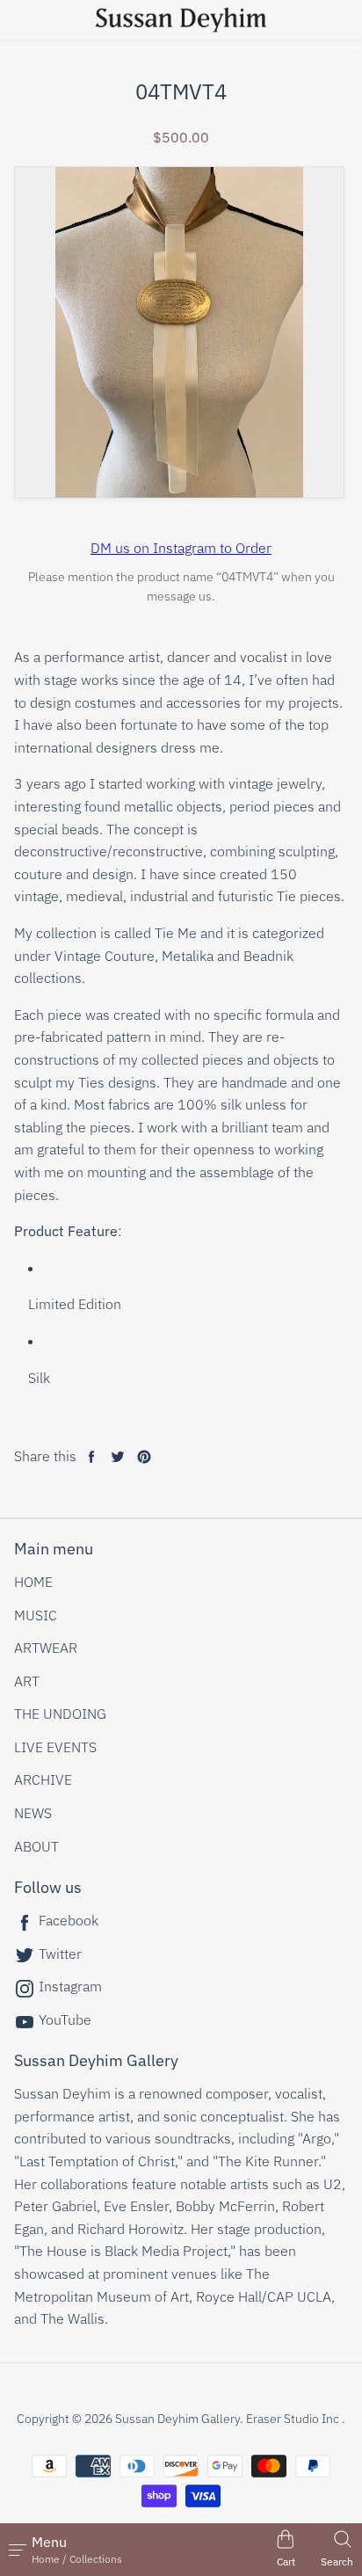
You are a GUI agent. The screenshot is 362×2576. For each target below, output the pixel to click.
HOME (33, 1582)
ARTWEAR (46, 1648)
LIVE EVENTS (55, 1747)
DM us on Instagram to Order (181, 548)
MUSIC (36, 1615)
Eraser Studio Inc (293, 2419)
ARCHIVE (43, 1779)
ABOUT (36, 1846)
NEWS (33, 1813)
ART (27, 1681)
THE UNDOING (60, 1714)
